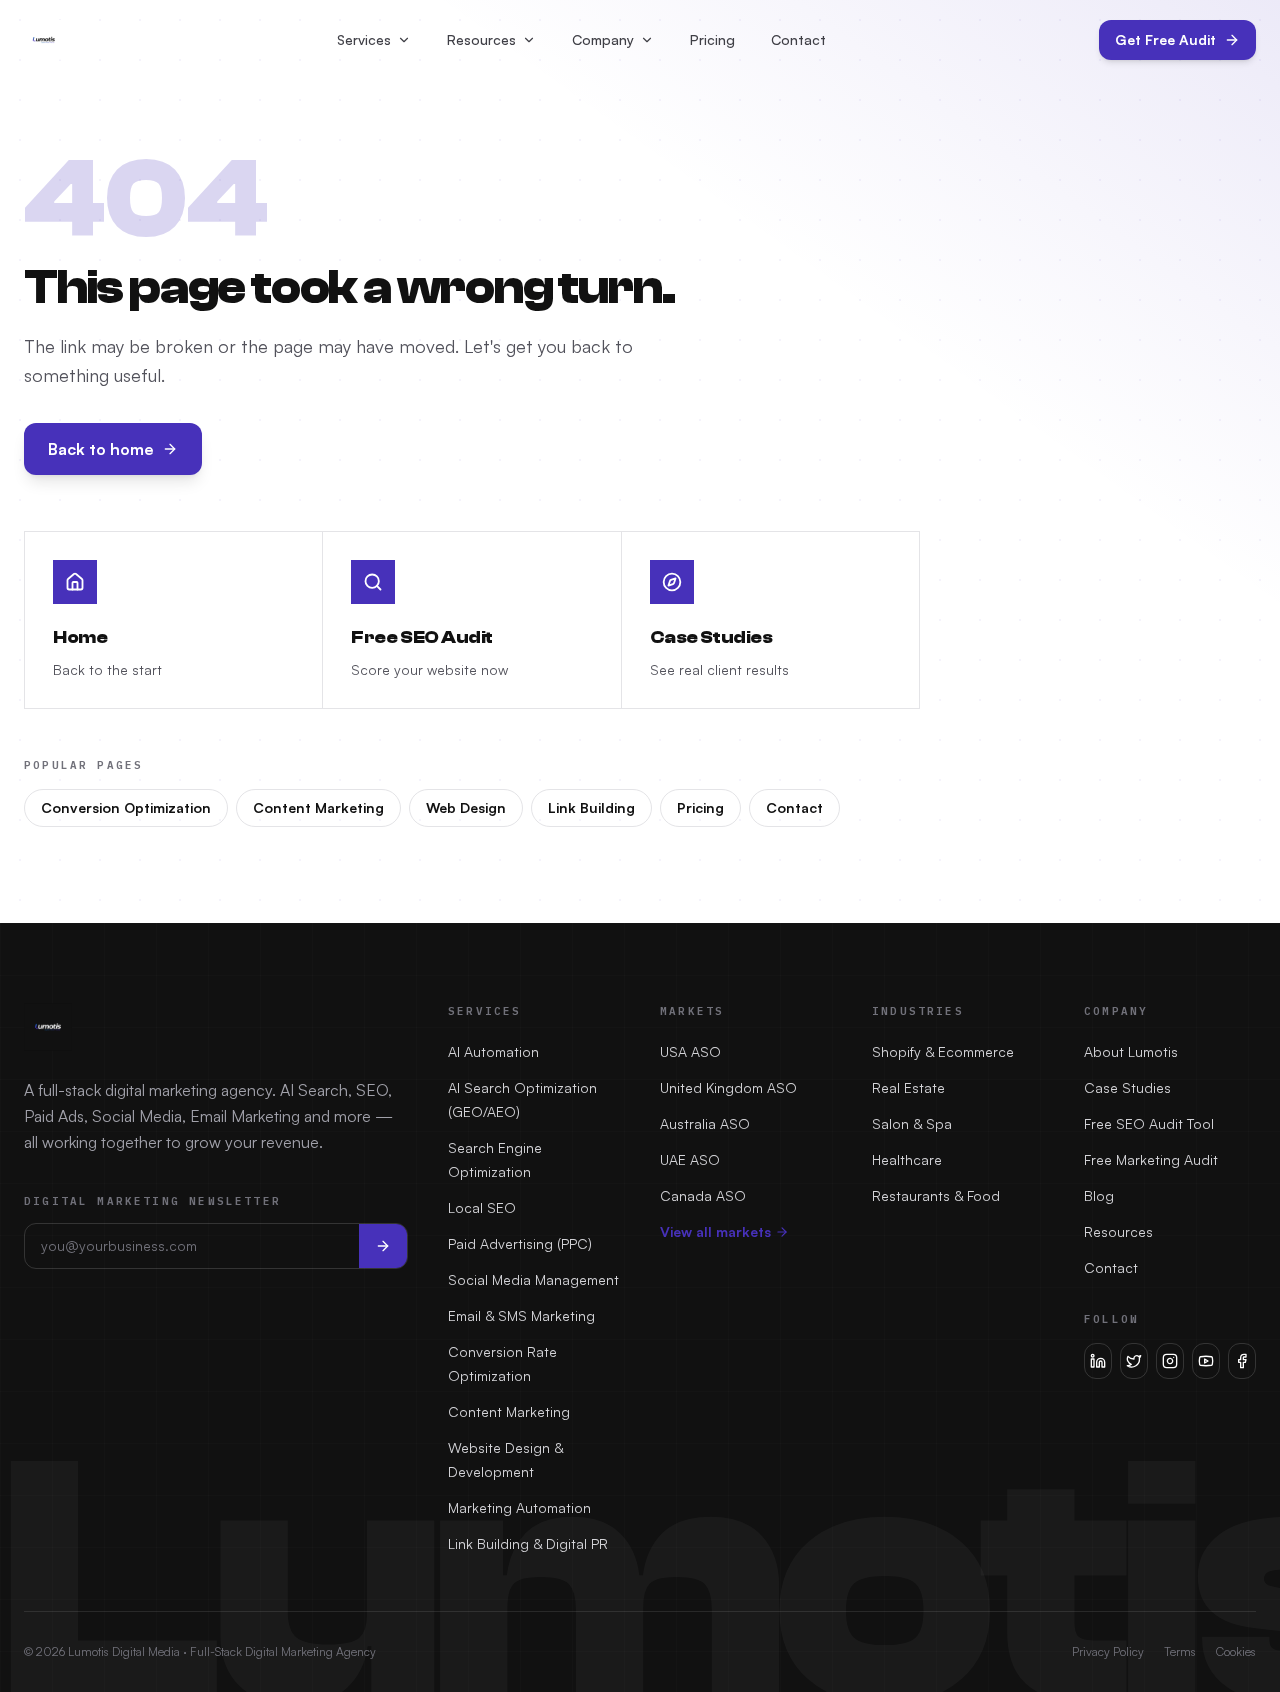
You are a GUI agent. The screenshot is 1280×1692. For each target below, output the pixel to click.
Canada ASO (703, 1195)
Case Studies (1127, 1087)
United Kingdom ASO (728, 1087)
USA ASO (690, 1051)
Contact (798, 39)
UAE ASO (690, 1159)
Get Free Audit (1165, 39)
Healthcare (907, 1159)
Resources (481, 39)
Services (364, 39)
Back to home (101, 449)
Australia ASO (705, 1123)
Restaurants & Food (936, 1195)
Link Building (591, 807)
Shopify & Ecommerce (943, 1051)
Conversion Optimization (126, 807)
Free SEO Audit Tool (1149, 1123)
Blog (1099, 1195)
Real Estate (908, 1087)
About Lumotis (1131, 1051)
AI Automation (493, 1051)
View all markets (715, 1231)
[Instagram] (1170, 1361)
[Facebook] (1242, 1361)
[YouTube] (1206, 1361)
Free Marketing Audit (1151, 1159)
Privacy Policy (1108, 1651)
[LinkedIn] (1098, 1361)
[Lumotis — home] (44, 40)
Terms (1180, 1651)
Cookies (1236, 1651)
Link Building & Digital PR (528, 1543)
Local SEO (482, 1207)
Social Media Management (533, 1279)
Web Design (466, 807)
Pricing (712, 39)
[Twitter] (1134, 1361)
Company (603, 39)
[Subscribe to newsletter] (383, 1246)
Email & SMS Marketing (521, 1315)
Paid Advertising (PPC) (520, 1243)
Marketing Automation (519, 1507)
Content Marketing (318, 807)
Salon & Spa (912, 1123)
